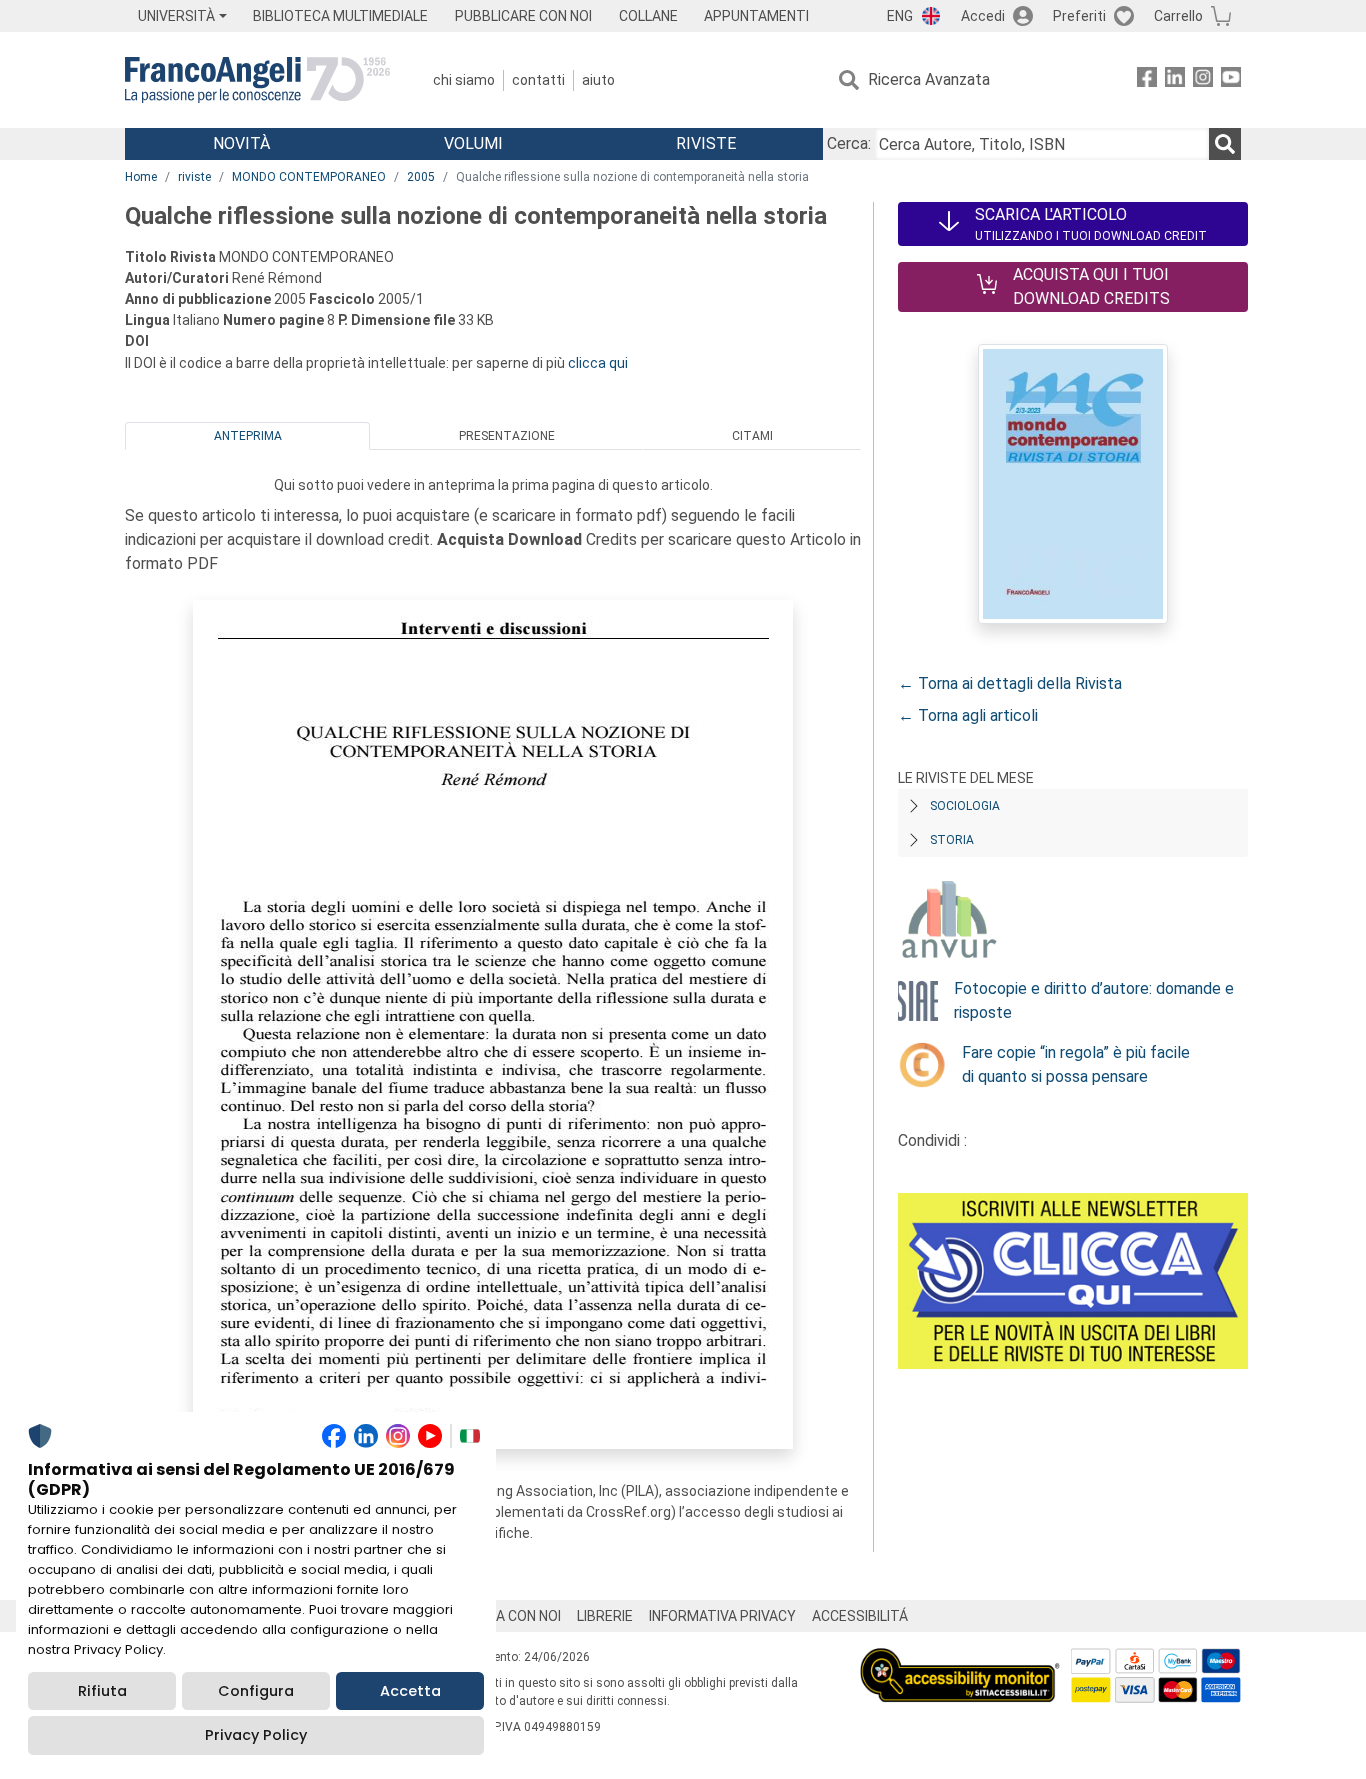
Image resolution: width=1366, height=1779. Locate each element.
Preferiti (1079, 16)
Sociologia (965, 806)
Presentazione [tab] (507, 436)
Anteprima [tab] (248, 436)
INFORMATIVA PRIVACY (722, 1616)
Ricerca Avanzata (929, 79)
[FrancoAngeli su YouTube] (1231, 80)
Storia (952, 840)
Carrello (1178, 16)
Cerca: (849, 143)
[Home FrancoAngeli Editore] (257, 80)
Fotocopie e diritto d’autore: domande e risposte (1094, 1000)
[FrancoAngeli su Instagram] (1203, 80)
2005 (421, 177)
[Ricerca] (1225, 144)
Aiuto (598, 80)
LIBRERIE (605, 1616)
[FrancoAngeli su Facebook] (1147, 80)
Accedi (983, 16)
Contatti (538, 80)
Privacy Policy (256, 1735)
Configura (256, 1691)
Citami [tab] (752, 436)
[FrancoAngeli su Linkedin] (1175, 80)
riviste (194, 177)
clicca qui (598, 363)
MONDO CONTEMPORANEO (309, 177)
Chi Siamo (464, 80)
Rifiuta (102, 1691)
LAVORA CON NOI (507, 1616)
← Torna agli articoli (968, 715)
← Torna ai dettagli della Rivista (1010, 683)
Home (141, 177)
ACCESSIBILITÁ (860, 1616)
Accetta (410, 1691)
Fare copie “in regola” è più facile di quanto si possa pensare (1076, 1064)
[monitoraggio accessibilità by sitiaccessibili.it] (960, 1659)
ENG (900, 16)
